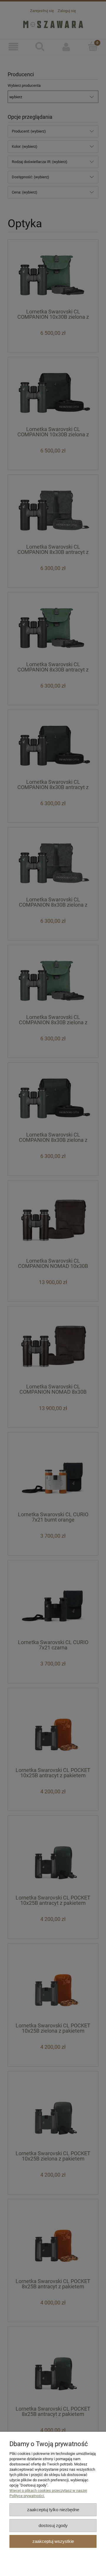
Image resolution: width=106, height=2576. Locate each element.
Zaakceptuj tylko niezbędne (53, 2510)
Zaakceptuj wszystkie (53, 2541)
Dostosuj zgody (53, 2525)
